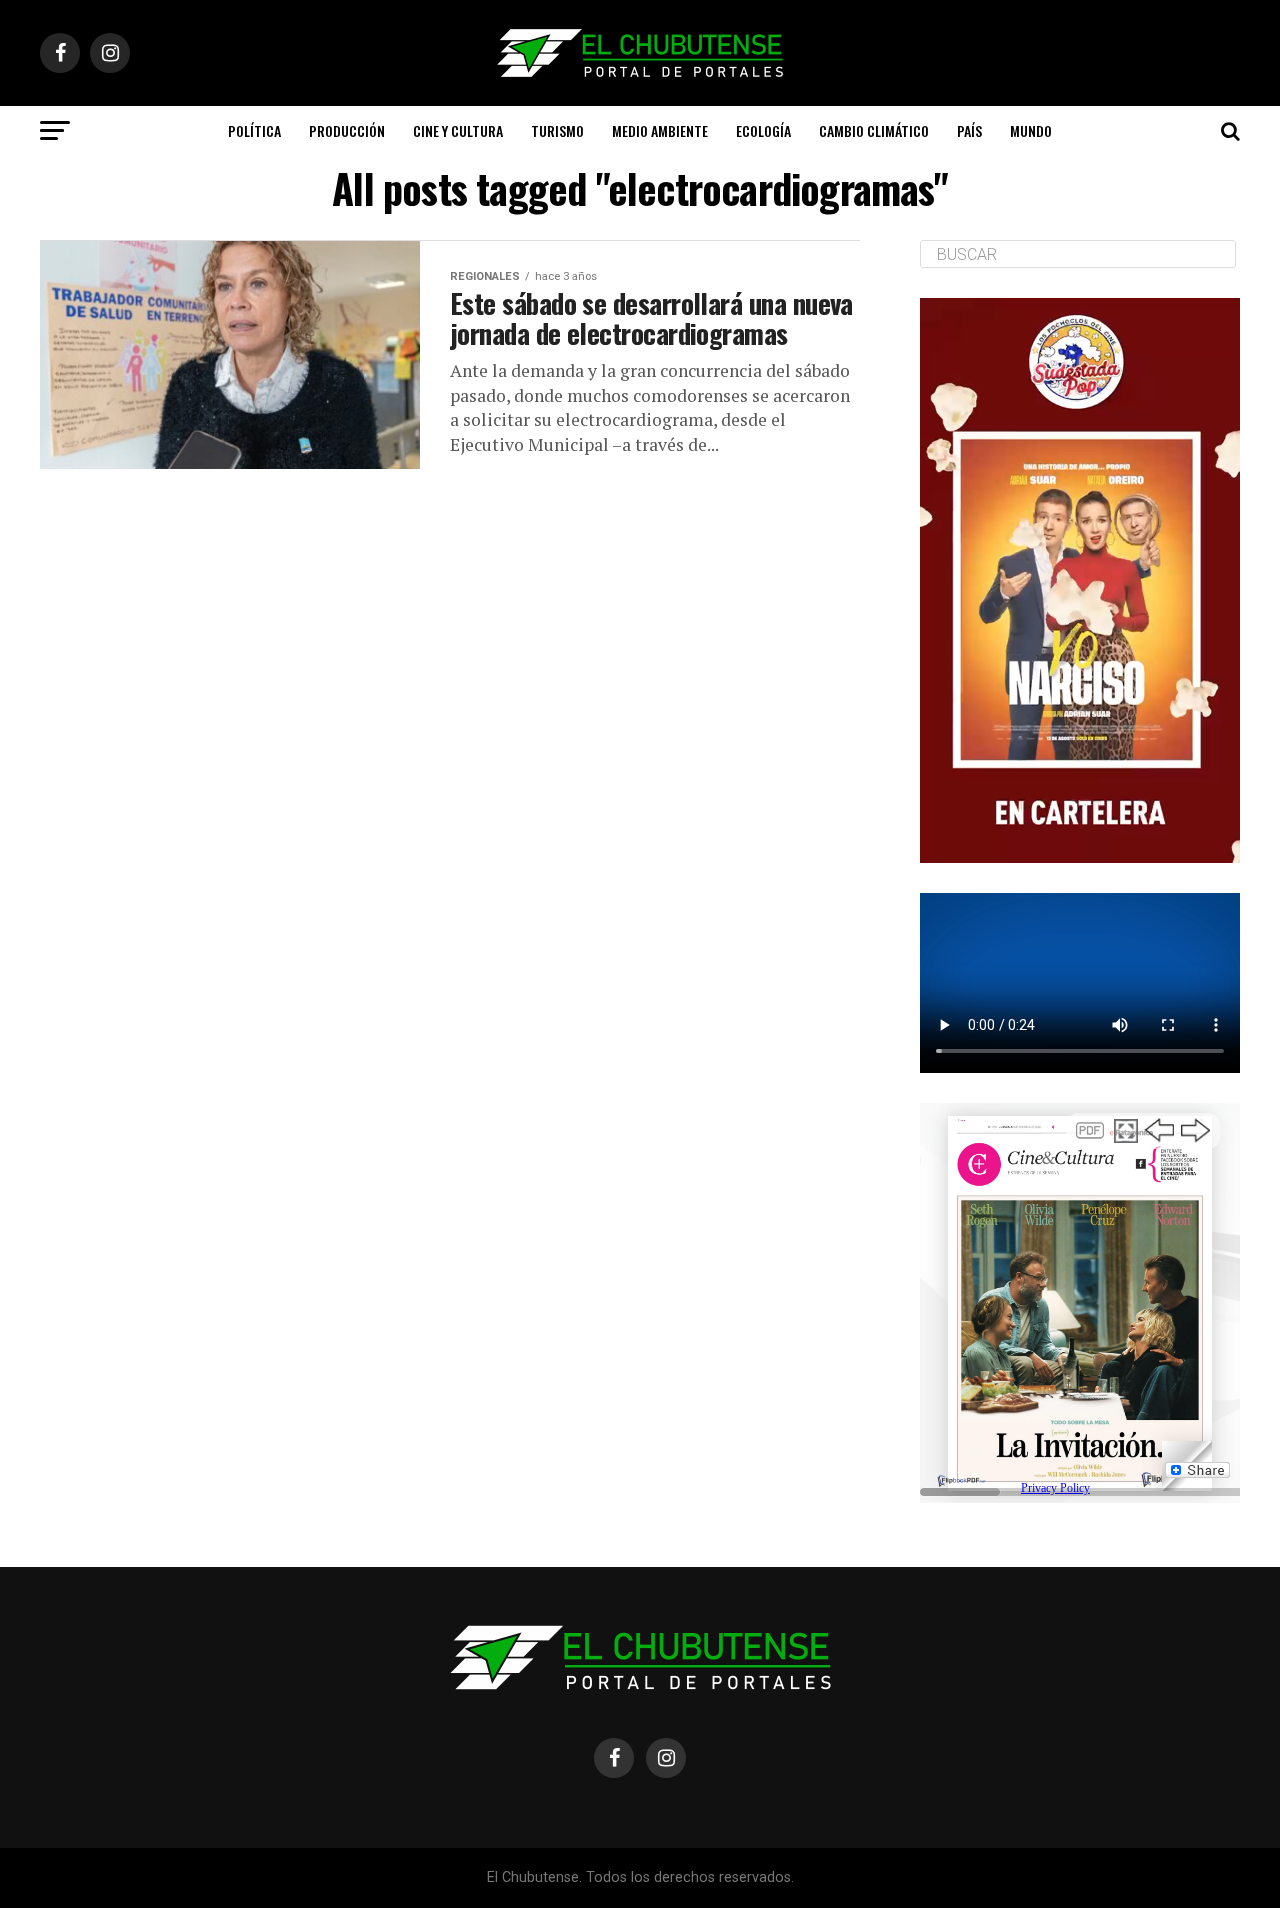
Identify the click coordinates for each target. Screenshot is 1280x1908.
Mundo (1031, 130)
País (969, 130)
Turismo (557, 130)
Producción (347, 130)
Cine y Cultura (458, 130)
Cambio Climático (874, 130)
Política (254, 130)
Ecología (763, 130)
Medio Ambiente (660, 130)
